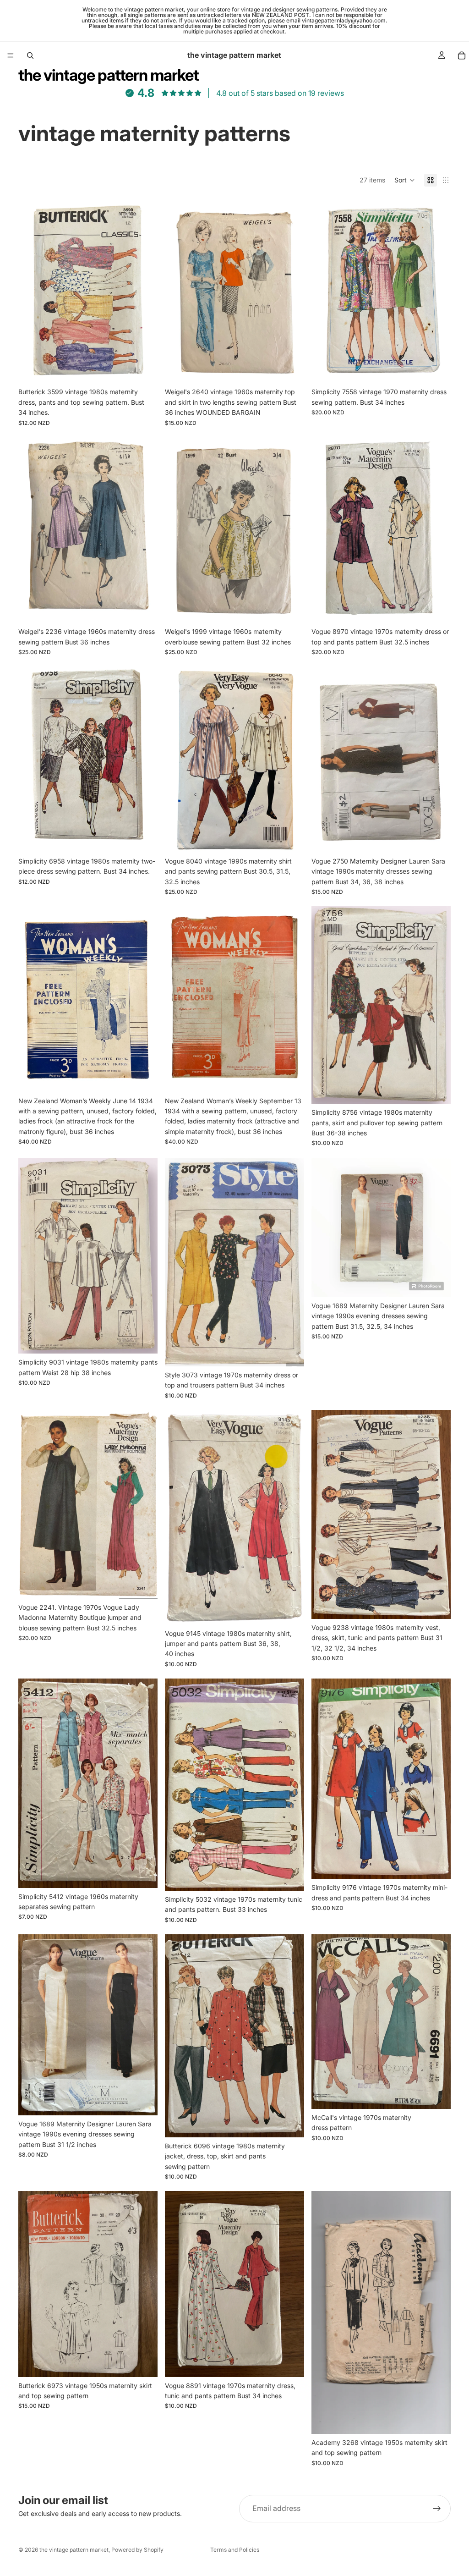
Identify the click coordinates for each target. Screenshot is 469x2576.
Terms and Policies (235, 2550)
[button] (405, 180)
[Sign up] (437, 2509)
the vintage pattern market (74, 2550)
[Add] (143, 369)
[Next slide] (144, 291)
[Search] (30, 55)
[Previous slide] (32, 291)
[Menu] (11, 55)
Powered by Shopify (137, 2550)
